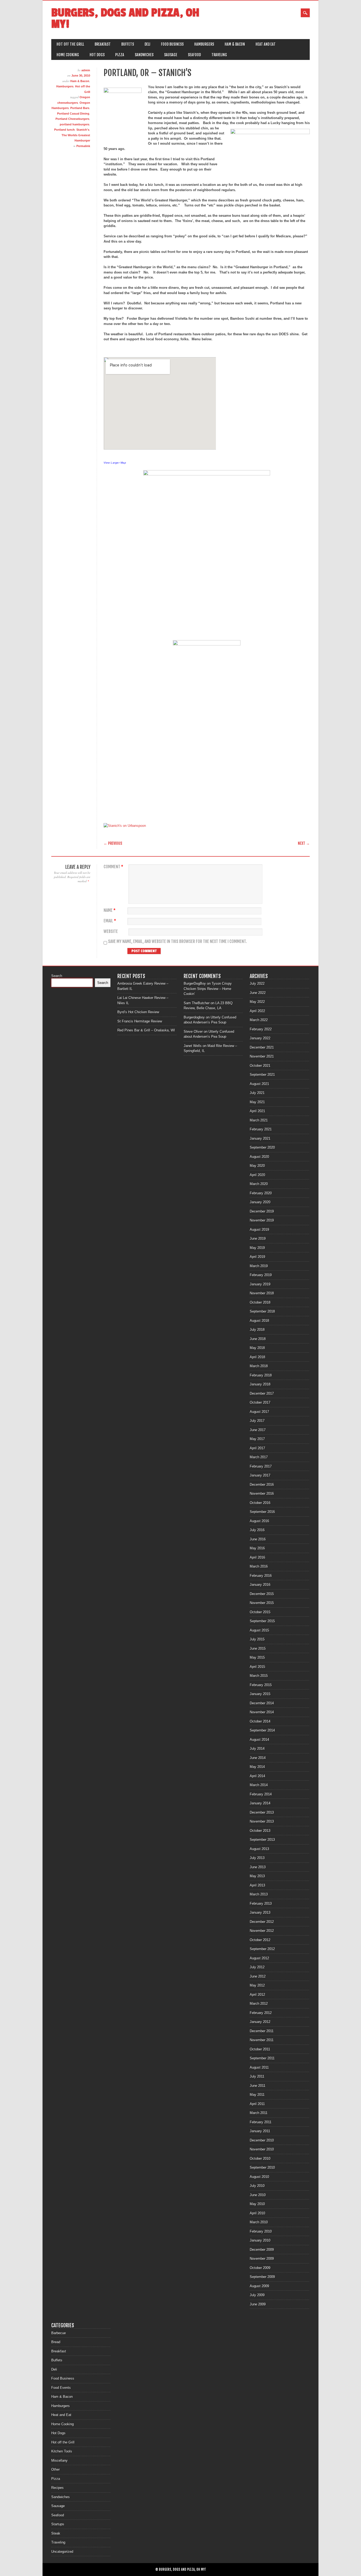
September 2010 (262, 2167)
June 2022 (258, 993)
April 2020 (257, 1175)
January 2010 (260, 2240)
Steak (56, 2533)
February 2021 (261, 1129)
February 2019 (261, 1275)
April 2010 (257, 2213)
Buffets (128, 44)
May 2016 (257, 1548)
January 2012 (260, 2022)
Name (110, 910)
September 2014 (262, 1730)
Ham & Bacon (235, 44)
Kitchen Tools (62, 2451)
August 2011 (259, 2067)
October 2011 (260, 2049)
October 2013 (260, 1831)
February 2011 (261, 2122)
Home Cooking (68, 55)
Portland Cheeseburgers (72, 119)
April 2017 (257, 1448)
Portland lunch (64, 130)
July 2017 (257, 1421)
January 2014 (260, 1803)
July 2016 (257, 1530)
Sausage (171, 55)
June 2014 (258, 1758)
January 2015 (260, 1694)
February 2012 (261, 2013)
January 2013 (260, 1912)
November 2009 (262, 2259)
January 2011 (260, 2131)
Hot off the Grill (70, 44)
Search (57, 976)
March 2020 (259, 1184)
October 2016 (260, 1503)
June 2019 (258, 1239)
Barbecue (59, 2333)
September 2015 (262, 1621)
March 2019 (259, 1266)
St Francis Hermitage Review (140, 1021)
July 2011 (257, 2076)
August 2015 (259, 1630)
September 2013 (262, 1840)
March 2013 (259, 1894)
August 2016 (259, 1521)
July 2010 (257, 2186)
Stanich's (83, 130)
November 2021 (262, 1056)
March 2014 (259, 1785)
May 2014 (257, 1767)
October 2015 (260, 1612)
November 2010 (262, 2149)
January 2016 (260, 1585)
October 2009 (260, 2268)
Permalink (83, 146)
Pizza (120, 55)
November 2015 (262, 1603)
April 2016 (257, 1557)
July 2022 (257, 983)
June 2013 (258, 1867)
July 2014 (257, 1749)
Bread (56, 2342)
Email (110, 921)
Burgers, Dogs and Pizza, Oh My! (125, 18)
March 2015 (259, 1676)
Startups (58, 2524)
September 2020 (262, 1147)
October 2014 (260, 1721)
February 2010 (261, 2231)
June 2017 (258, 1430)
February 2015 (261, 1685)
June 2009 (258, 2304)
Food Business (172, 44)
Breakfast (103, 44)
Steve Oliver (193, 1032)
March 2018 (259, 1366)
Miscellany (59, 2461)
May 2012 (257, 1985)
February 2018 (261, 1375)
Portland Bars (80, 108)
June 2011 (258, 2086)
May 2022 (257, 1002)
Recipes (57, 2488)
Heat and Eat (266, 44)
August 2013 (259, 1849)
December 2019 (262, 1211)
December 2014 (262, 1703)
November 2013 (262, 1821)
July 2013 (257, 1858)
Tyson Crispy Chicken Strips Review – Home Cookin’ (208, 989)
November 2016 (262, 1494)
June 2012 (258, 1976)
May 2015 (257, 1657)
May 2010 (257, 2204)
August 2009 (259, 2286)
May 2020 (257, 1166)
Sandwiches (144, 55)
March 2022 (259, 1020)
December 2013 (262, 1812)
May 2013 (257, 1876)
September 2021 (262, 1075)
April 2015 (257, 1667)
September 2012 (262, 1949)
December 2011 (262, 2031)
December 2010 (262, 2140)
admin (86, 70)
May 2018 (257, 1348)
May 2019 (257, 1248)
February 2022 (261, 1029)
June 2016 (258, 1539)
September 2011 (262, 2058)
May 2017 (257, 1439)
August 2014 (259, 1740)
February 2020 (261, 1193)
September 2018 (262, 1311)
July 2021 (257, 1093)
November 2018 (262, 1293)
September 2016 (262, 1512)
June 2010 (258, 2195)
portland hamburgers (75, 124)
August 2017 (259, 1412)
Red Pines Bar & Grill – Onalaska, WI (146, 1030)
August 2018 (259, 1321)
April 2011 (257, 2104)
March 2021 (259, 1120)
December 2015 (262, 1594)
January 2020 (260, 1202)
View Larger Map (115, 463)
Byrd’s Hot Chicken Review (138, 1012)
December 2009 (262, 2250)
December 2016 (262, 1485)
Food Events (61, 2388)
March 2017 (259, 1457)
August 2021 (259, 1084)
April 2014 (257, 1776)
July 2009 (257, 2295)
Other (55, 2469)
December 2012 (262, 1922)
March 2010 (259, 2222)
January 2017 (260, 1475)
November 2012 (262, 1931)
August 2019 (259, 1230)
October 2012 (260, 1940)
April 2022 (257, 1011)
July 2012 (257, 1967)
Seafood (194, 55)
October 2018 (260, 1302)
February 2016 (261, 1576)
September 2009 (262, 2277)
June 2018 (258, 1339)
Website (111, 931)
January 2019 (260, 1284)
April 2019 (257, 1257)
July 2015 (257, 1639)
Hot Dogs (97, 55)
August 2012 (259, 1958)
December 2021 (262, 1047)
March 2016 (259, 1566)
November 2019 (262, 1220)
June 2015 (258, 1648)
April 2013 (257, 1885)
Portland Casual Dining (73, 114)
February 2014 (261, 1794)
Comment (113, 867)
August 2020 (259, 1157)
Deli (147, 44)
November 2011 (262, 2040)
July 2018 (257, 1330)
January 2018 (260, 1384)
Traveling (219, 55)
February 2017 (261, 1466)
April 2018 (257, 1357)
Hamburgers (204, 44)
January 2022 (260, 1038)
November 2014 (262, 1712)
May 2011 (257, 2095)
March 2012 (259, 2004)
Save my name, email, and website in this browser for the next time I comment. (177, 942)
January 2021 (260, 1138)
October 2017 (260, 1402)
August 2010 (259, 2177)
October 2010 (260, 2159)
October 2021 (260, 1066)
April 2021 (257, 1111)
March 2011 (259, 2113)
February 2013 (261, 1903)
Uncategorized (62, 2552)
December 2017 (262, 1393)
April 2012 (257, 1995)
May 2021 (257, 1102)
